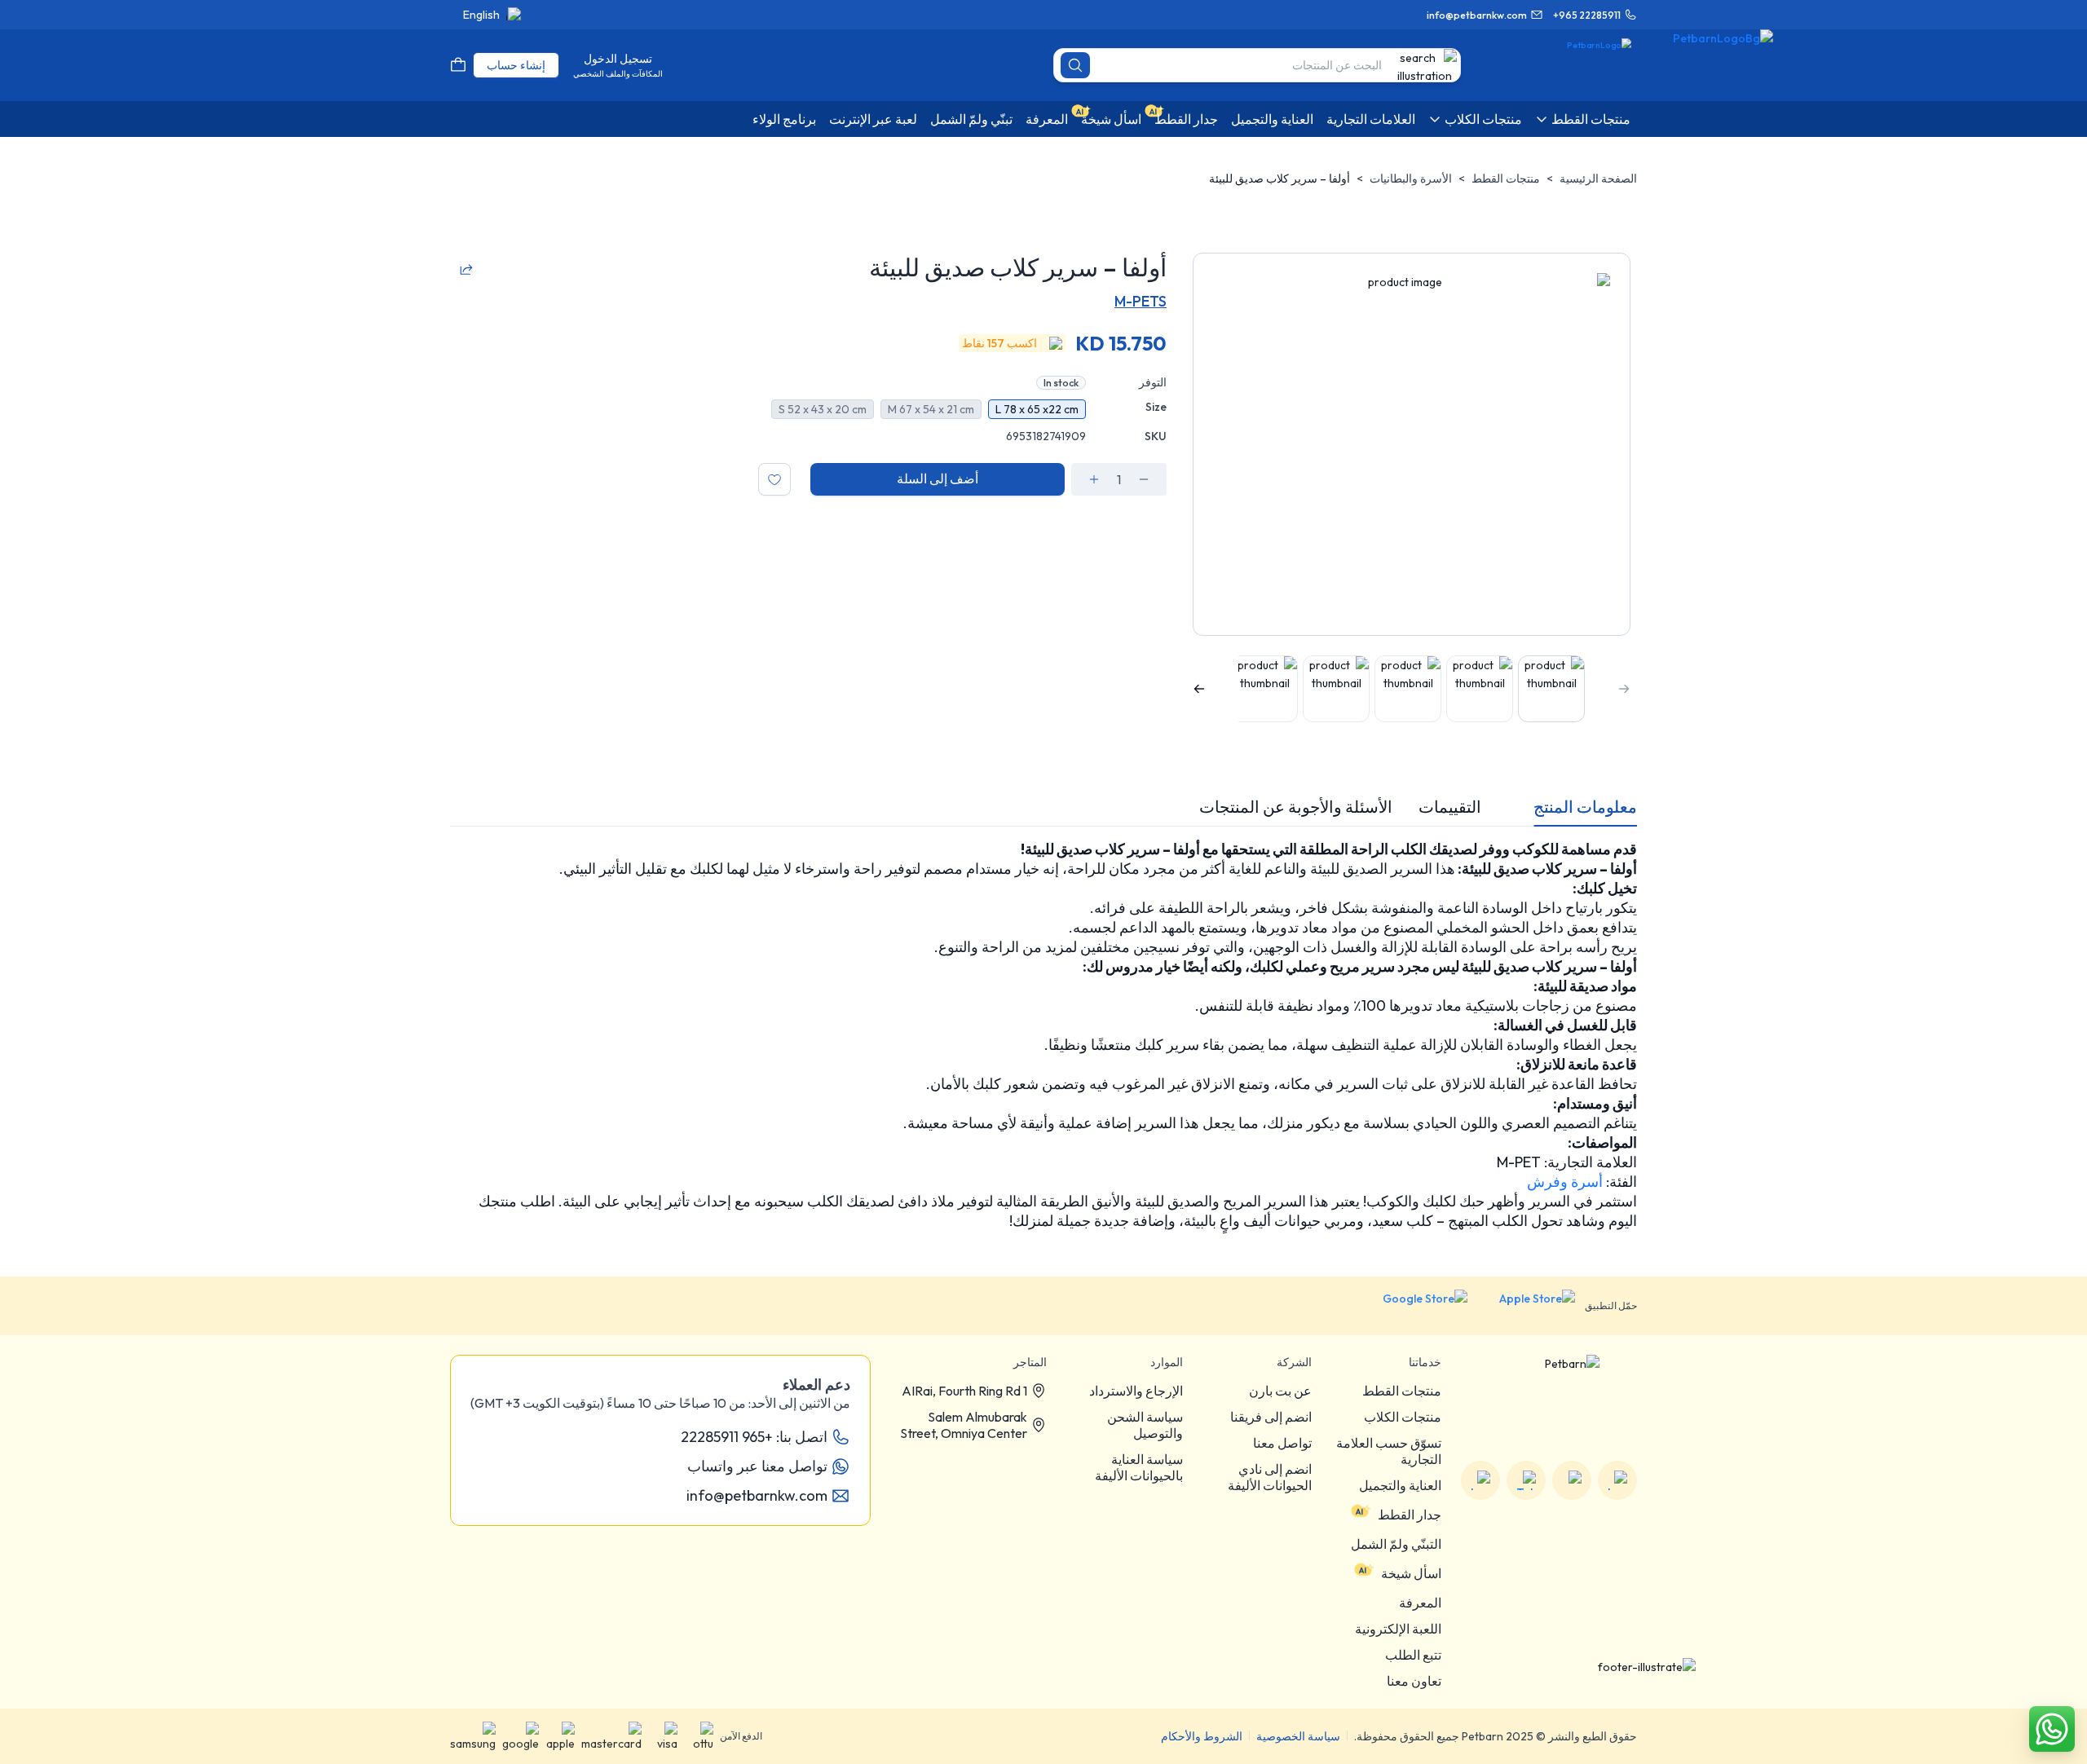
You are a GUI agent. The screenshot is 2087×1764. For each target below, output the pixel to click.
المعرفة (1420, 1603)
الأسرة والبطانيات (1411, 179)
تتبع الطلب (1413, 1655)
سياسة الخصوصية (1298, 1736)
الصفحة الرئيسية (1598, 179)
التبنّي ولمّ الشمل (1396, 1544)
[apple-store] (1526, 1306)
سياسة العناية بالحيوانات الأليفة (1139, 1467)
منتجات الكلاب (1403, 1417)
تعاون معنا (1414, 1681)
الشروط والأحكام (1202, 1736)
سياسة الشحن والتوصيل (1145, 1425)
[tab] (1585, 807)
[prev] (1624, 689)
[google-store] (1412, 1306)
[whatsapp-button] (2052, 1729)
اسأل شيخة (1411, 1573)
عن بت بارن (1280, 1391)
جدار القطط (1410, 1515)
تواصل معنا (1282, 1443)
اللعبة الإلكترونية (1398, 1629)
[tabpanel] (1043, 1035)
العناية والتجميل (1400, 1485)
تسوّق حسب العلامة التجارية (1389, 1451)
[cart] (458, 65)
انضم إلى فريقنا (1271, 1417)
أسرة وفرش (1565, 1182)
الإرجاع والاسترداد (1136, 1391)
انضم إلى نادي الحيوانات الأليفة (1270, 1477)
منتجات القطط (1506, 179)
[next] (1199, 689)
